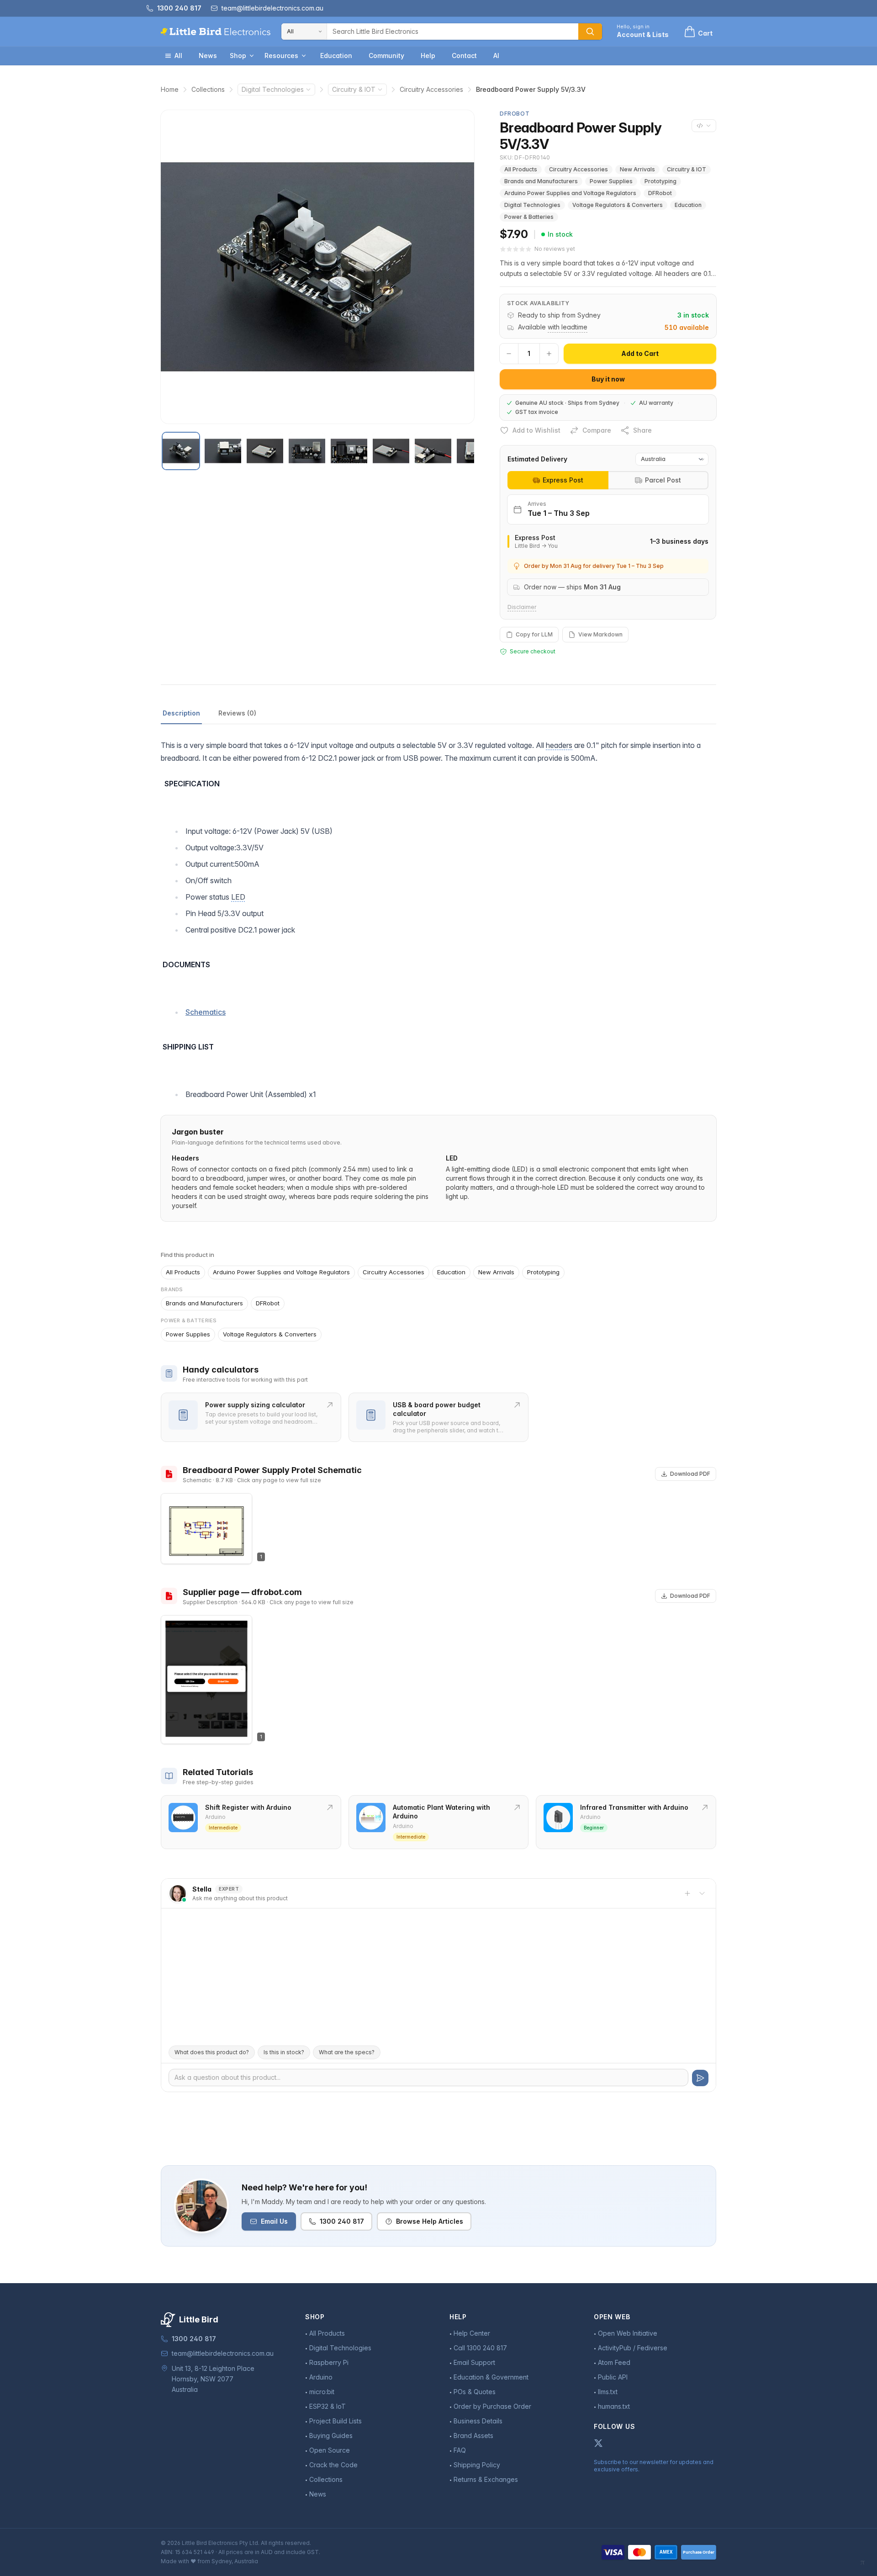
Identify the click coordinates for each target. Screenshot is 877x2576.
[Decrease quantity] (509, 354)
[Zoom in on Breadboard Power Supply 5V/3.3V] (317, 267)
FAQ (460, 2450)
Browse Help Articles (430, 2221)
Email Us (274, 2221)
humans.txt (614, 2406)
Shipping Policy (477, 2465)
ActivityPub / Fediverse (633, 2348)
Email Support (474, 2362)
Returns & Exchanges (486, 2479)
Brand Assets (473, 2436)
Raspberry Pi (329, 2362)
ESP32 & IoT (328, 2406)
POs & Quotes (475, 2392)
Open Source (330, 2450)
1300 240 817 (342, 2221)
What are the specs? (347, 2052)
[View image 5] (349, 451)
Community (386, 56)
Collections (208, 89)
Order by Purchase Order (492, 2406)
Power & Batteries (529, 217)
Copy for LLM (534, 634)
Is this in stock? (284, 2052)
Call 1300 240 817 (480, 2348)
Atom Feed (614, 2362)
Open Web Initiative (628, 2333)
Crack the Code (333, 2465)
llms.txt (608, 2392)
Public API (613, 2377)
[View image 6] (391, 451)
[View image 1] (181, 451)
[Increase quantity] (549, 354)
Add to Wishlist (536, 430)
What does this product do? (212, 2052)
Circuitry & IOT (354, 89)
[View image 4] (307, 451)
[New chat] (687, 1893)
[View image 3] (265, 451)
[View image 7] (433, 451)
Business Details (478, 2421)
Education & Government (491, 2377)
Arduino (321, 2377)
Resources (281, 56)
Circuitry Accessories (431, 89)
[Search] (590, 32)
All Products (521, 169)
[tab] (558, 480)
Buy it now (608, 379)
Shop (238, 56)
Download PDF (690, 1474)
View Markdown (600, 634)
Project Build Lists (335, 2421)
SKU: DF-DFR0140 (525, 157)
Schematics (206, 1012)
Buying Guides (331, 2436)
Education (336, 56)
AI (496, 56)
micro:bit (322, 2392)
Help (428, 56)
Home (170, 89)
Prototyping (660, 181)
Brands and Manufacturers (541, 181)
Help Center (472, 2333)
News (208, 56)
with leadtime (568, 327)
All (178, 56)
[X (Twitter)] (598, 2443)
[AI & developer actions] (704, 126)
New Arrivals (637, 169)
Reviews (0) (237, 713)
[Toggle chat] (702, 1893)
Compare (597, 430)
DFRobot (660, 193)
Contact (464, 56)
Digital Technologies (273, 89)
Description (181, 713)
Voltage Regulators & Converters (618, 205)
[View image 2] (223, 451)
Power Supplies (611, 181)
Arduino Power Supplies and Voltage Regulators (570, 193)
